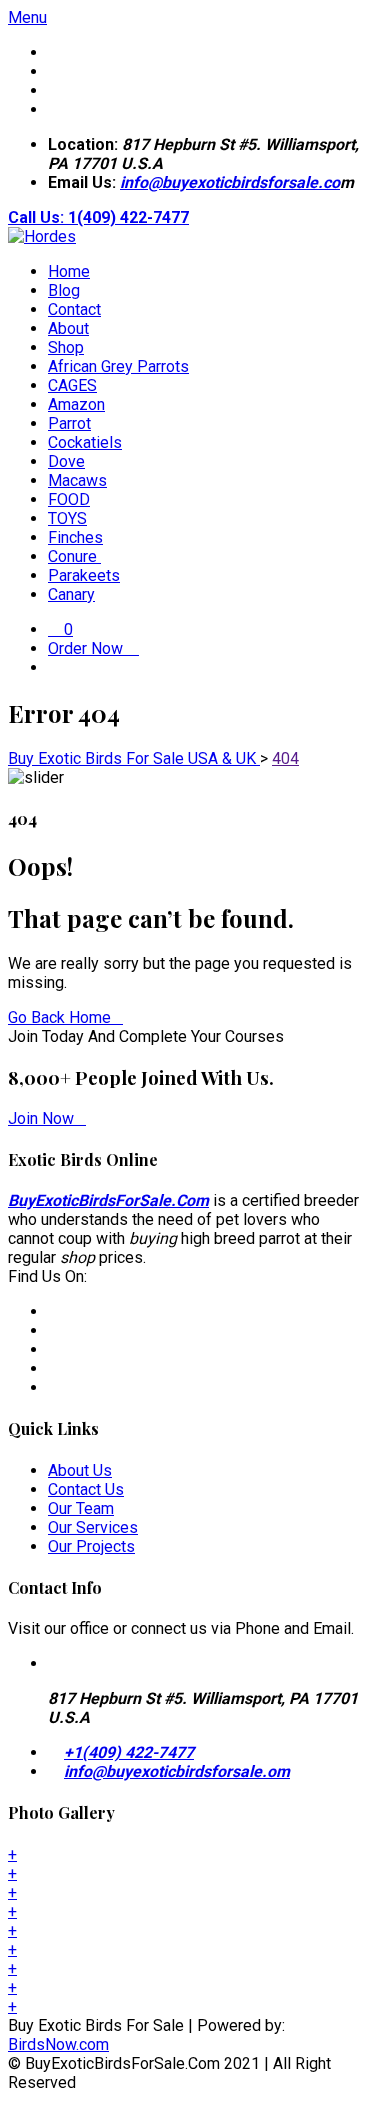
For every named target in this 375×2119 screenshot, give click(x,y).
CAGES (72, 385)
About (68, 328)
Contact (74, 309)
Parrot (69, 423)
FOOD (69, 499)
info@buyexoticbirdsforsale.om (177, 1771)
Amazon (76, 404)
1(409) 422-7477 (128, 217)
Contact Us (86, 1489)
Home (69, 271)
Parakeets (84, 575)
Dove (66, 461)
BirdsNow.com (58, 2044)
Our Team (81, 1508)
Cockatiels (85, 442)
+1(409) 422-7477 (129, 1752)
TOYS (67, 518)
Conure (74, 556)
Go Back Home (59, 1017)
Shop (66, 347)
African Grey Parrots (118, 366)
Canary (71, 594)
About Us (80, 1470)
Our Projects (91, 1546)
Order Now (87, 648)
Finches (75, 537)
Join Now (41, 1118)
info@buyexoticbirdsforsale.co (230, 182)
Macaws (77, 480)
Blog (64, 290)
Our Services (93, 1527)
